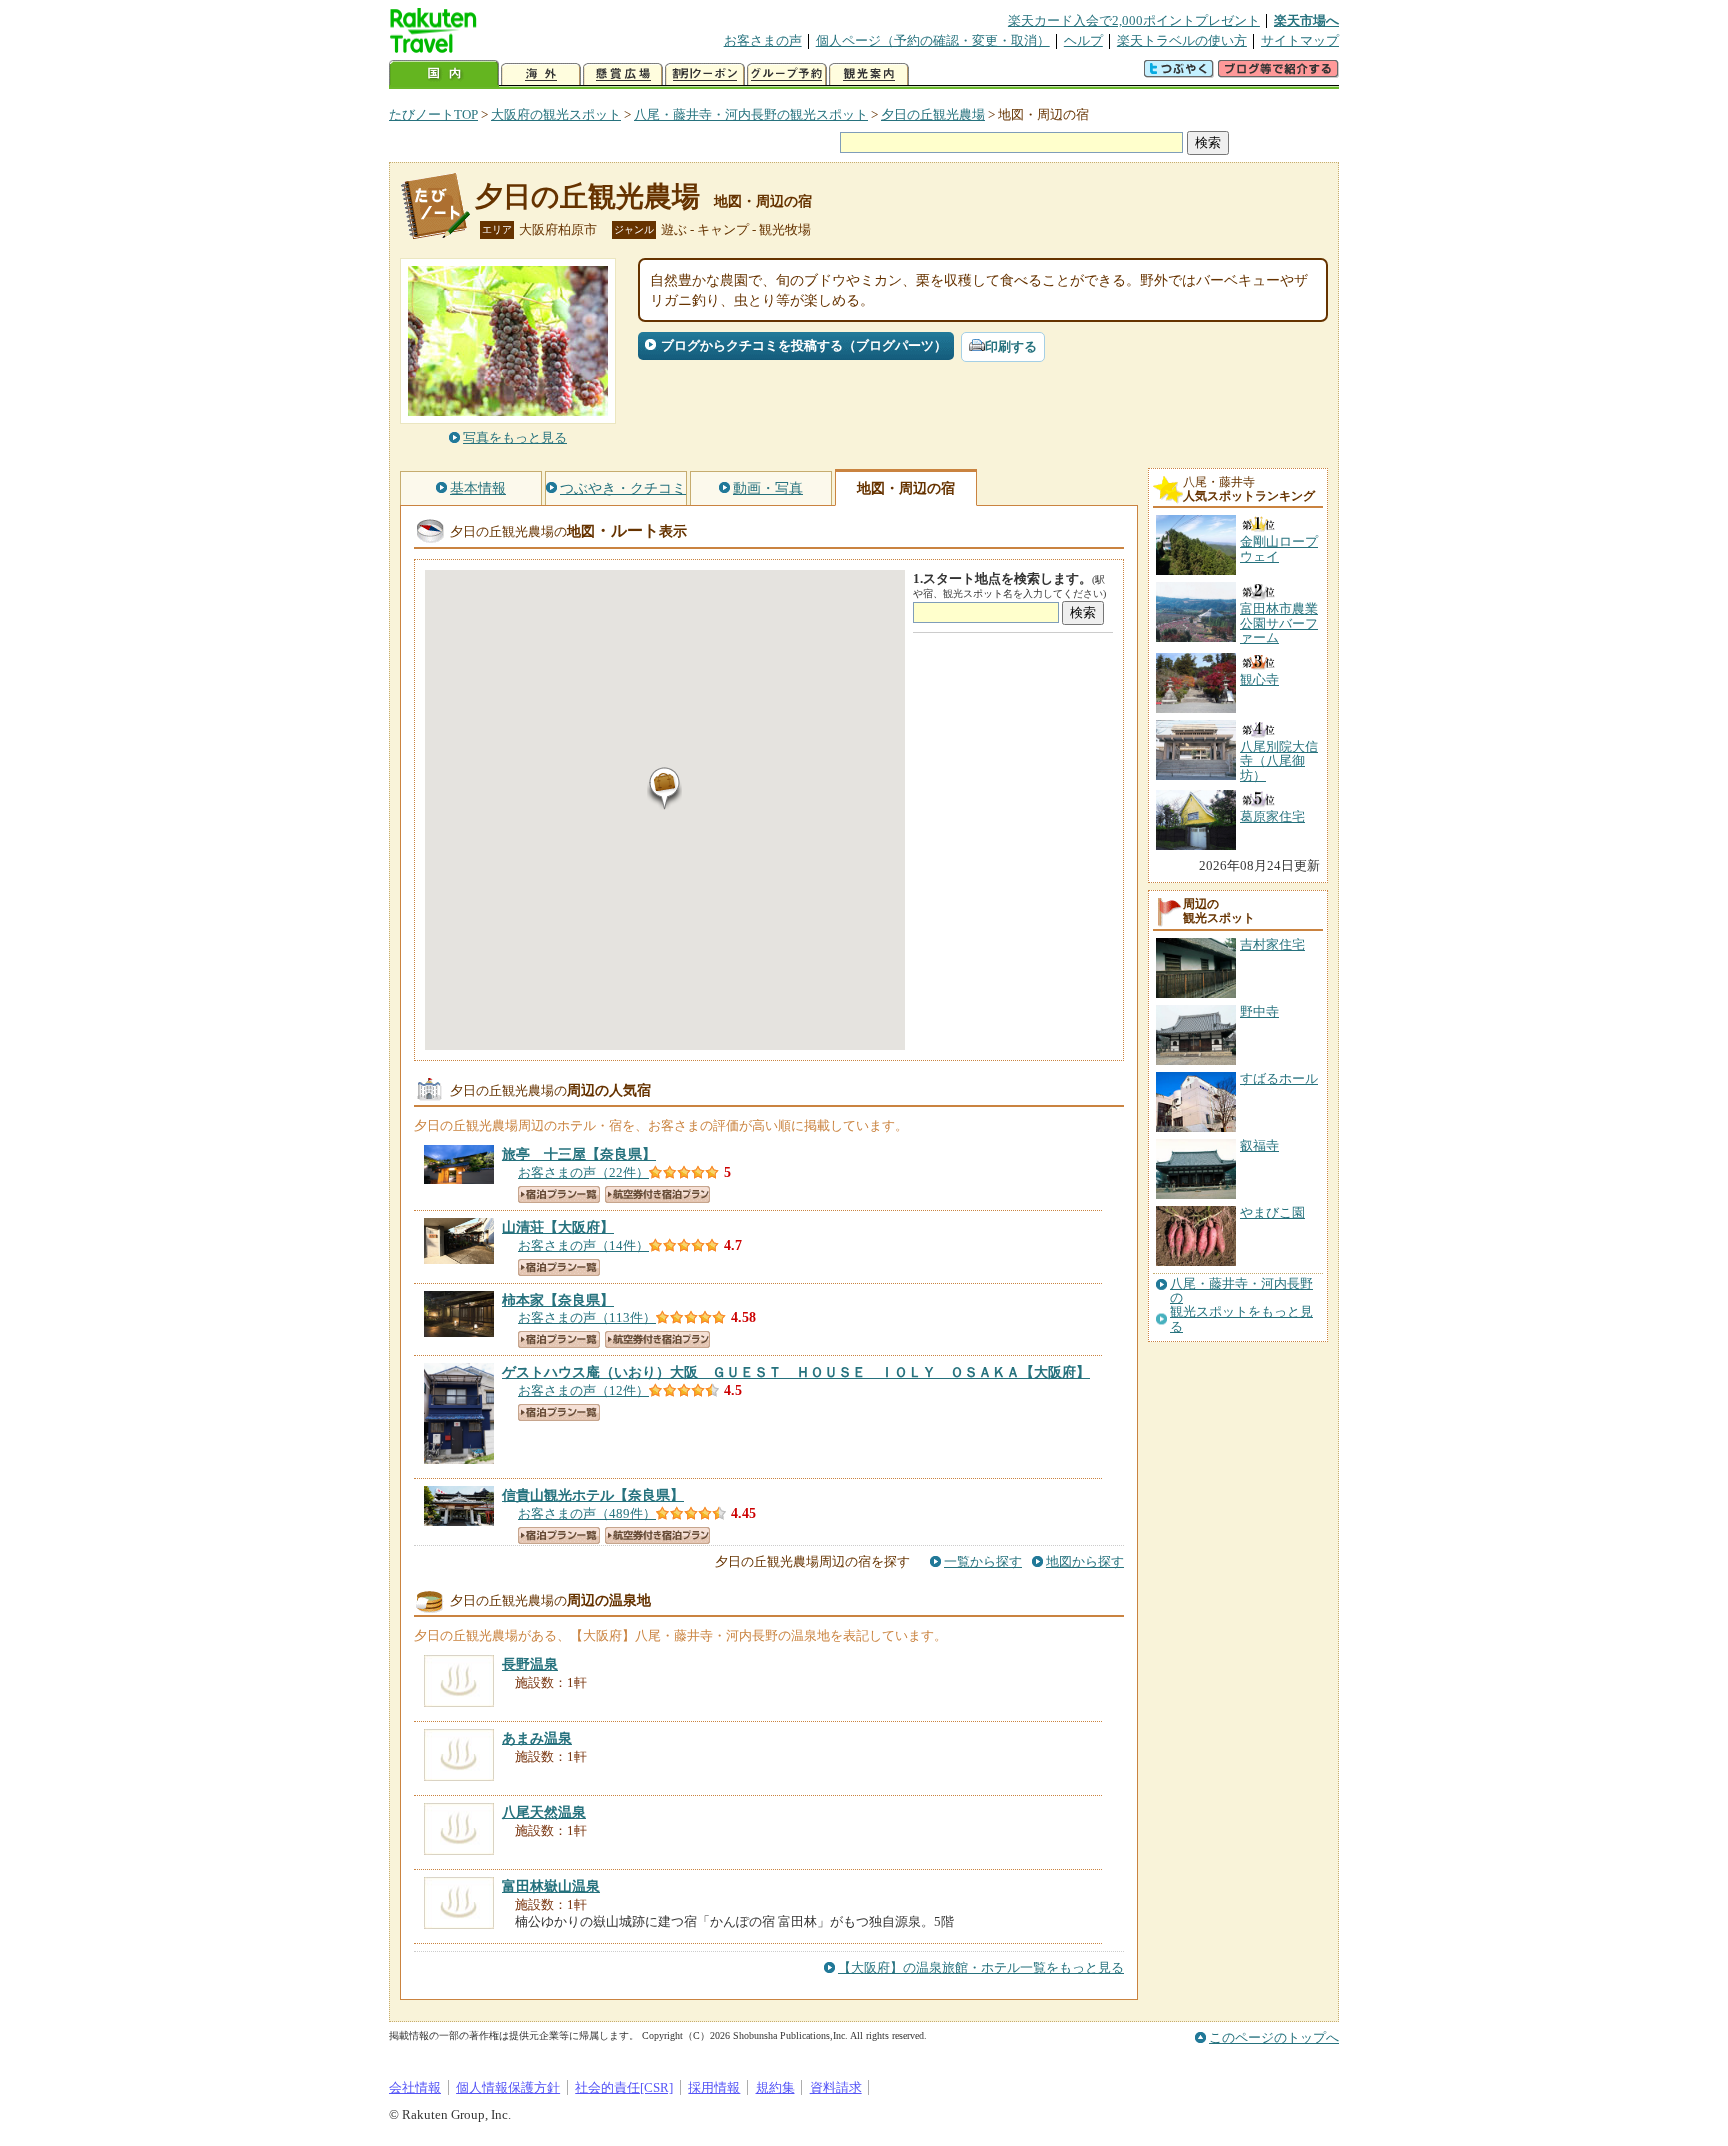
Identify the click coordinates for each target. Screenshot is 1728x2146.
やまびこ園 (1272, 1212)
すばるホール (1279, 1078)
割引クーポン (705, 74)
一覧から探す (983, 1561)
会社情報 (415, 2087)
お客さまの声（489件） (587, 1513)
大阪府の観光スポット (556, 114)
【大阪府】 (558, 1227)
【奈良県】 (579, 1154)
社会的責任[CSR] (624, 2087)
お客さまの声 (763, 40)
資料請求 (836, 2087)
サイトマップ (1300, 40)
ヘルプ (1083, 40)
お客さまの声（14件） (583, 1245)
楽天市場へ (1306, 20)
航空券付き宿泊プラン (657, 1194)
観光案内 (869, 74)
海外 (541, 74)
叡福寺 (1259, 1145)
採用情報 (714, 2087)
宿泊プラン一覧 (559, 1194)
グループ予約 (787, 74)
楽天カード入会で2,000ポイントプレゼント (1134, 20)
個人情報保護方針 (508, 2087)
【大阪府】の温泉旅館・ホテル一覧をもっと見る (981, 1967)
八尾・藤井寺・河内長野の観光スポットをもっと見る (1241, 1305)
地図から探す (1085, 1561)
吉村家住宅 (1272, 944)
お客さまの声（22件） (583, 1172)
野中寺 (1259, 1011)
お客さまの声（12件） (583, 1390)
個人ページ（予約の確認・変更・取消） (933, 40)
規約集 (775, 2087)
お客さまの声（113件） (587, 1317)
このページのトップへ (1274, 2037)
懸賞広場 (623, 74)
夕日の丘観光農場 (933, 114)
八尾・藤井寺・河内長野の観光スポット (751, 114)
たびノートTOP (433, 114)
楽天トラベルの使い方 (1182, 40)
